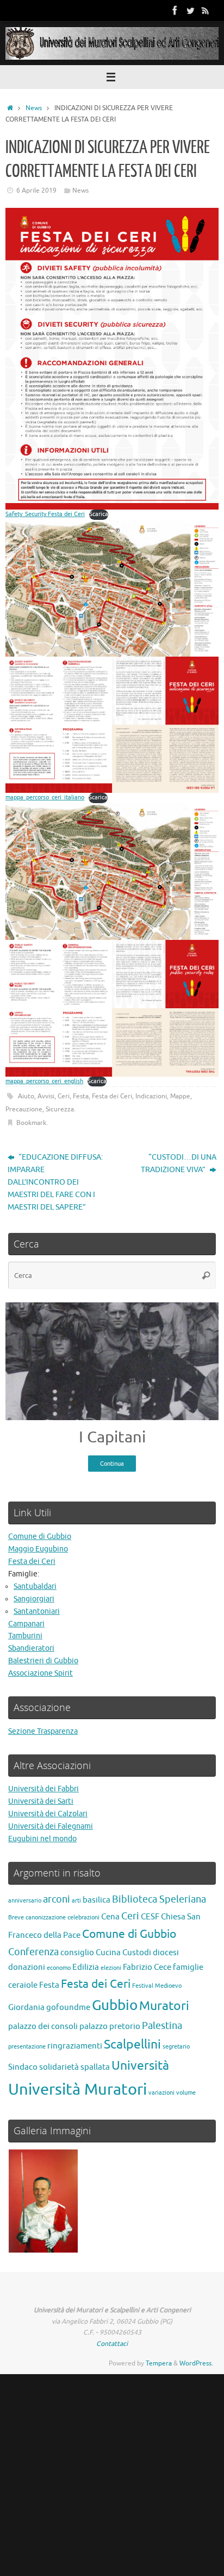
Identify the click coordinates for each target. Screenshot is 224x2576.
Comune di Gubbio (40, 1537)
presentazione (27, 2047)
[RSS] (206, 10)
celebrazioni (83, 1917)
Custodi (137, 1952)
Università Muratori (77, 2090)
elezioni (111, 1968)
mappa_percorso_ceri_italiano (45, 797)
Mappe (180, 1096)
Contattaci (112, 2344)
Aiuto (26, 1096)
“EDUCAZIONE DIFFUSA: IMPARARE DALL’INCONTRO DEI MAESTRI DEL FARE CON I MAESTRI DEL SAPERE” (55, 1182)
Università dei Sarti (41, 1801)
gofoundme (68, 2007)
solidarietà (59, 2067)
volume (186, 2093)
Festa (81, 1096)
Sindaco (23, 2067)
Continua (112, 1464)
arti (76, 1901)
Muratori (164, 2006)
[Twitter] (190, 10)
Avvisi (46, 1096)
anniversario (25, 1901)
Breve (16, 1917)
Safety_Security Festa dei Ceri (45, 514)
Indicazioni (151, 1096)
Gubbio (115, 2005)
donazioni (27, 1967)
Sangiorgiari (34, 1599)
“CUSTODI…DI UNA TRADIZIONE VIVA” (179, 1163)
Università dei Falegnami (51, 1826)
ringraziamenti (75, 2046)
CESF (150, 1917)
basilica (97, 1900)
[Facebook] (175, 10)
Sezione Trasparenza (43, 1731)
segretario (176, 2047)
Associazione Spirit (41, 1673)
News (34, 108)
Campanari (26, 1624)
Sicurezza (60, 1109)
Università (140, 2066)
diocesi (166, 1952)
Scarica (99, 514)
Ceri (64, 1096)
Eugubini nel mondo (42, 1839)
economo (59, 1968)
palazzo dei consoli (43, 2026)
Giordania (26, 2007)
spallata (95, 2067)
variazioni (161, 2093)
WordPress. (196, 2363)
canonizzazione (46, 1917)
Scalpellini (132, 2044)
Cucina (108, 1952)
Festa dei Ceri (112, 1096)
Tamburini (25, 1636)
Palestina (162, 2026)
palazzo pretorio (110, 2026)
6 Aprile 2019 (36, 190)
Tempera (159, 2363)
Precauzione (24, 1109)
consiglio (77, 1952)
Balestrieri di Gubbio (43, 1661)
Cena (110, 1917)
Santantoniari (37, 1611)
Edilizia (86, 1967)
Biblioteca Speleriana (159, 1899)
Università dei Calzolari (48, 1814)
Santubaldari (35, 1586)
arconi (57, 1899)
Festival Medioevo (157, 1986)
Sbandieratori (31, 1648)
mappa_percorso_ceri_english (44, 1081)
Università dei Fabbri (43, 1789)
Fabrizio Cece (147, 1967)
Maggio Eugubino (38, 1549)
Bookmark (31, 1123)
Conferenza (33, 1952)
